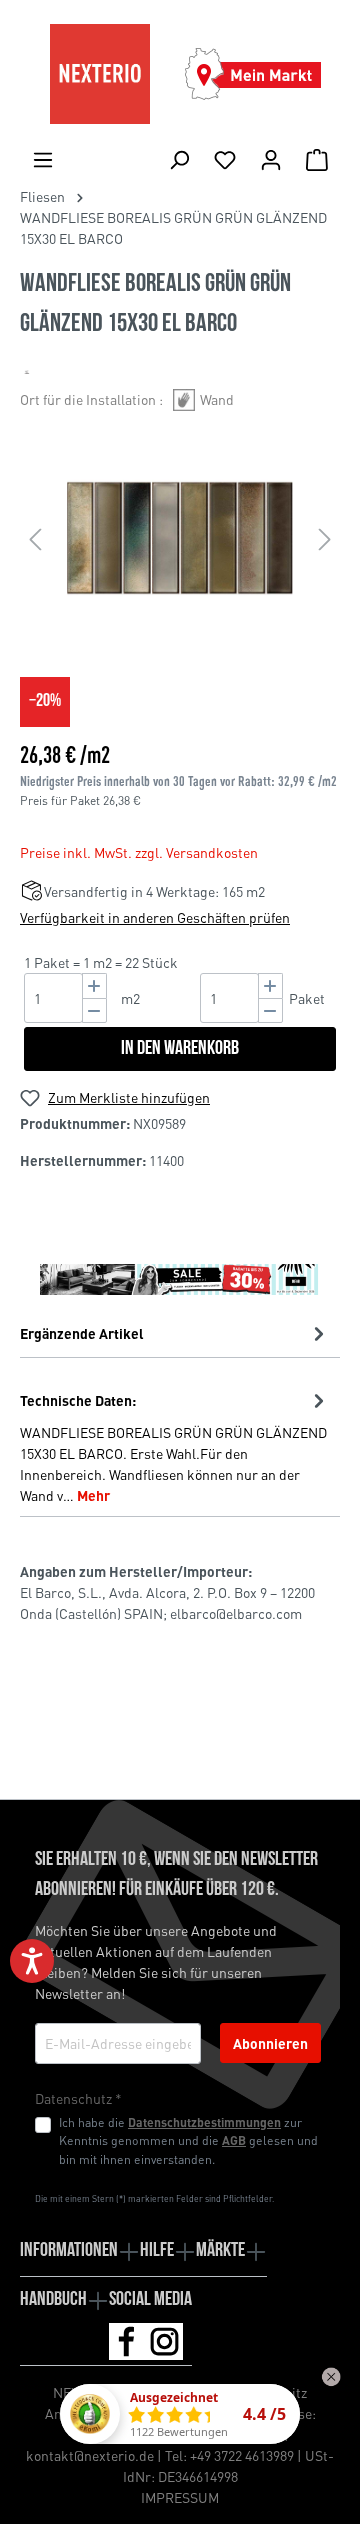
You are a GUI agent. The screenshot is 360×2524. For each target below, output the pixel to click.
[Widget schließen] (331, 2377)
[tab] (175, 1446)
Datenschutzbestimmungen (204, 2122)
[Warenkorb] (317, 159)
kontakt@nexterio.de (90, 2455)
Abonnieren (270, 2043)
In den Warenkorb (180, 1049)
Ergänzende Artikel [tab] (82, 1333)
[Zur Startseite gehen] (100, 74)
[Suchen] (179, 159)
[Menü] (43, 159)
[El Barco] (27, 372)
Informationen (69, 2251)
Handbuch (53, 2300)
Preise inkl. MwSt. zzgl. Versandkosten (139, 852)
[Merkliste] (225, 159)
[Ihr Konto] (271, 159)
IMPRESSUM (180, 2497)
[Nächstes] (325, 538)
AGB (234, 2140)
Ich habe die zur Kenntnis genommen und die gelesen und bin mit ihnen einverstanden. (188, 2140)
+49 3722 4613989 (242, 2455)
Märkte (220, 2251)
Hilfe (157, 2251)
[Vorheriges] (35, 538)
